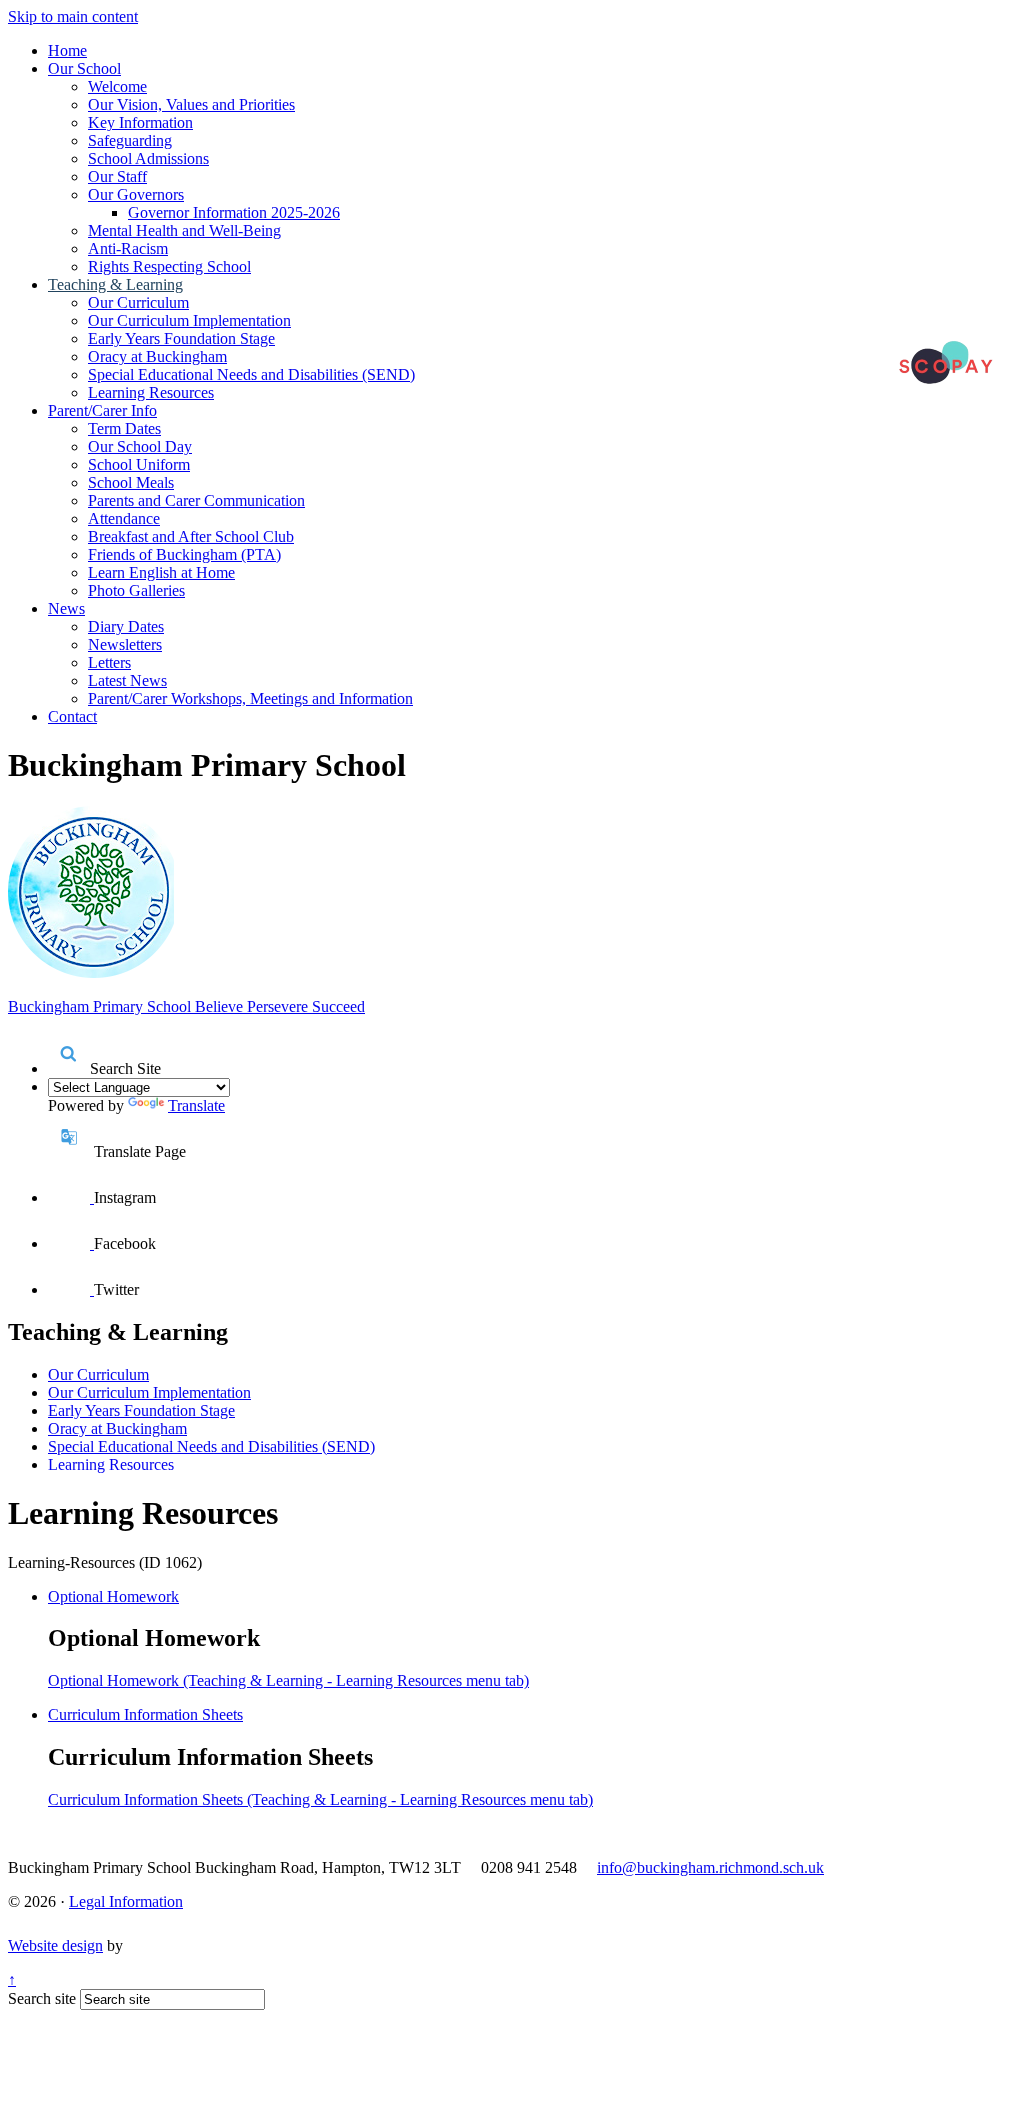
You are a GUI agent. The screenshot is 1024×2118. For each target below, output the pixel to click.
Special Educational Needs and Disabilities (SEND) (251, 374)
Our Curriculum (138, 302)
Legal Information (126, 1901)
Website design (55, 1945)
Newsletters (125, 644)
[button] (69, 1053)
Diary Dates (126, 626)
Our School (84, 68)
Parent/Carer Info (102, 410)
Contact (72, 716)
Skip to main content (73, 16)
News (66, 608)
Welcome (117, 86)
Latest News (127, 680)
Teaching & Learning (115, 284)
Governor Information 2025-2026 (234, 212)
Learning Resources (151, 392)
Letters (109, 662)
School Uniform (139, 464)
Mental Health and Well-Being (184, 230)
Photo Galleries (136, 590)
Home (67, 50)
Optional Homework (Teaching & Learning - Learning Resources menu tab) (288, 1680)
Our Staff (117, 176)
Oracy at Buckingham (157, 356)
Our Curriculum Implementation (189, 320)
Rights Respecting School (169, 266)
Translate (196, 1105)
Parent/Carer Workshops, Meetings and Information (250, 698)
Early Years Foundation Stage (181, 338)
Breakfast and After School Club (191, 536)
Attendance (124, 518)
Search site (42, 1998)
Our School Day (140, 446)
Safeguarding (130, 140)
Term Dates (124, 428)
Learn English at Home (161, 572)
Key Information (140, 122)
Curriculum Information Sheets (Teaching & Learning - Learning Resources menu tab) (320, 1799)
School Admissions (148, 158)
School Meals (131, 482)
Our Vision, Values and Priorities (191, 104)
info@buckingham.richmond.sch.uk (710, 1867)
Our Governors (136, 194)
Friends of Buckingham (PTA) (184, 554)
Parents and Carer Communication (196, 500)
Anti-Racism (128, 248)
